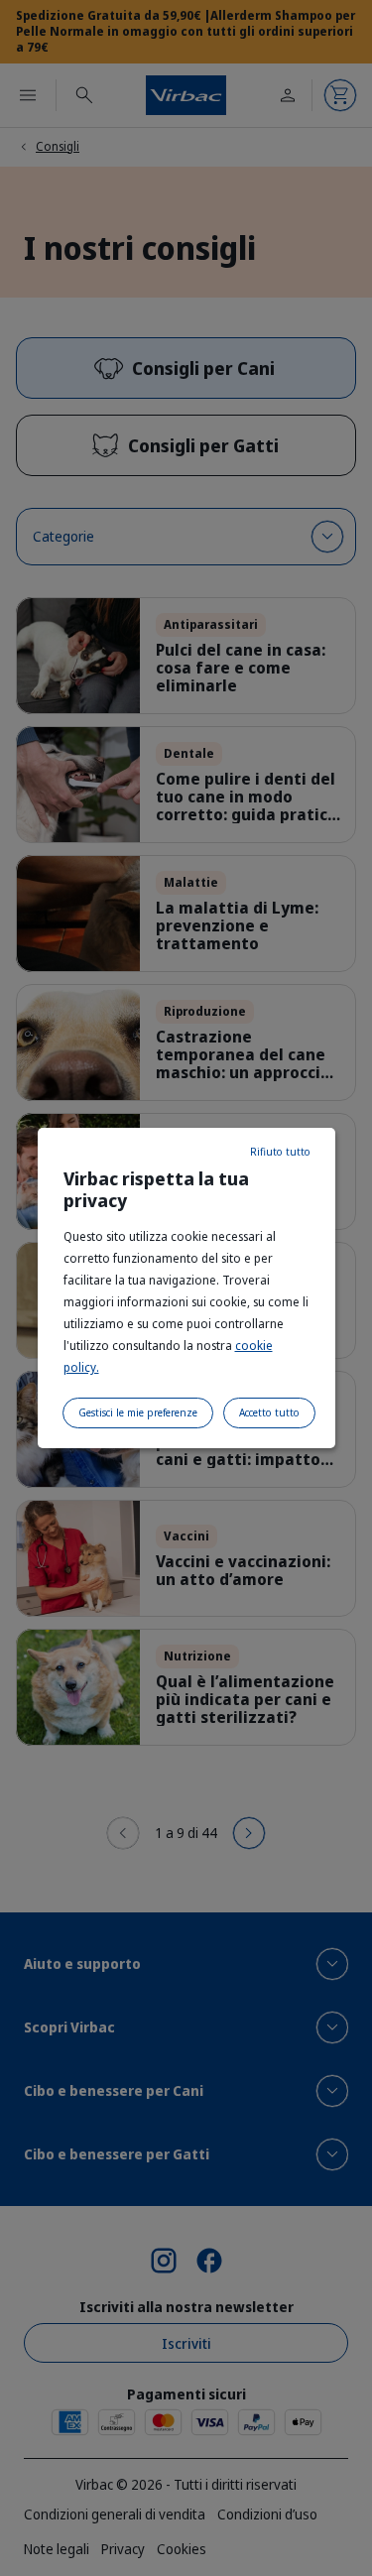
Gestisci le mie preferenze (138, 1412)
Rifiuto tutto (280, 1152)
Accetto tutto (269, 1412)
